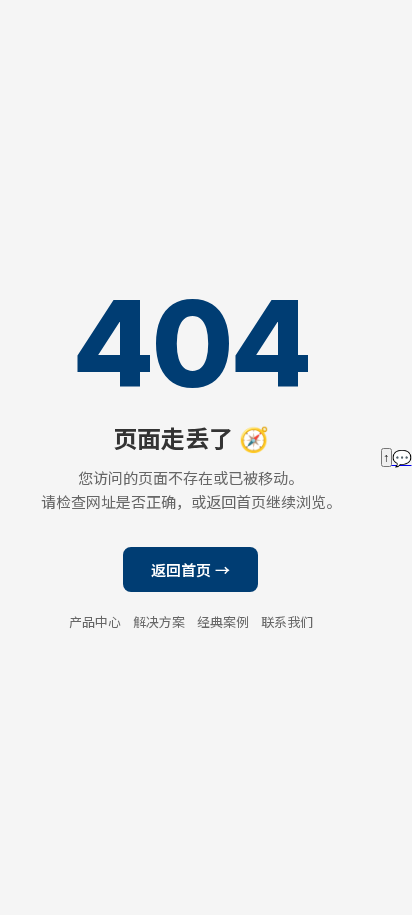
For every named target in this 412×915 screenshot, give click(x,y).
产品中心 (95, 622)
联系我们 (287, 622)
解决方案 (159, 622)
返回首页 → (190, 570)
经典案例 (223, 622)
